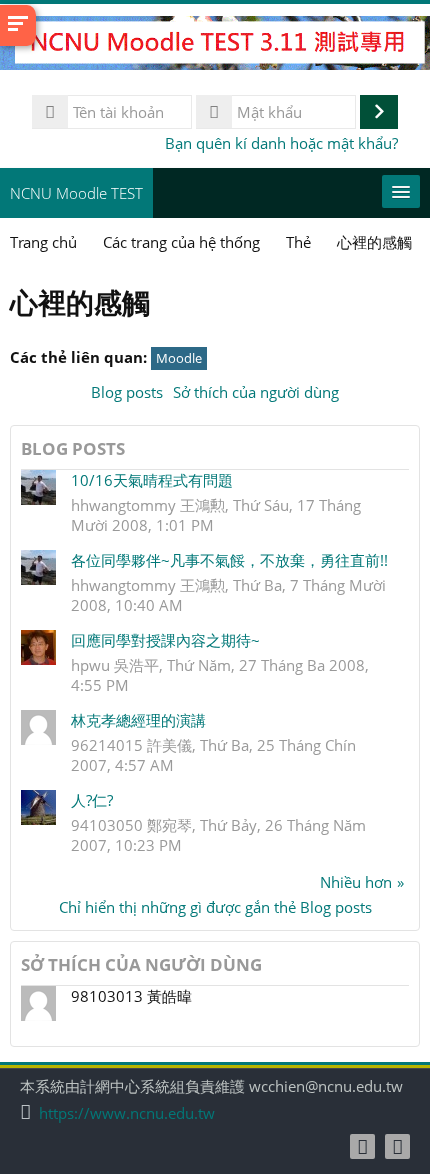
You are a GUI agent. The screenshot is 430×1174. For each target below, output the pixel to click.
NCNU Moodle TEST (76, 193)
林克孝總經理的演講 (138, 720)
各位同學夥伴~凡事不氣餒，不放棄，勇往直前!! (229, 560)
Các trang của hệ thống (181, 242)
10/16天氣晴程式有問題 (152, 480)
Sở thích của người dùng (256, 392)
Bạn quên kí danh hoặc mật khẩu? (281, 143)
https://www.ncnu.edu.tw (127, 1113)
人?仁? (92, 800)
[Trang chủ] (215, 46)
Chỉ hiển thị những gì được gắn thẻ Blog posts (215, 907)
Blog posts (127, 392)
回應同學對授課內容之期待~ (165, 640)
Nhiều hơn (356, 882)
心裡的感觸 (374, 242)
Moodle (179, 358)
